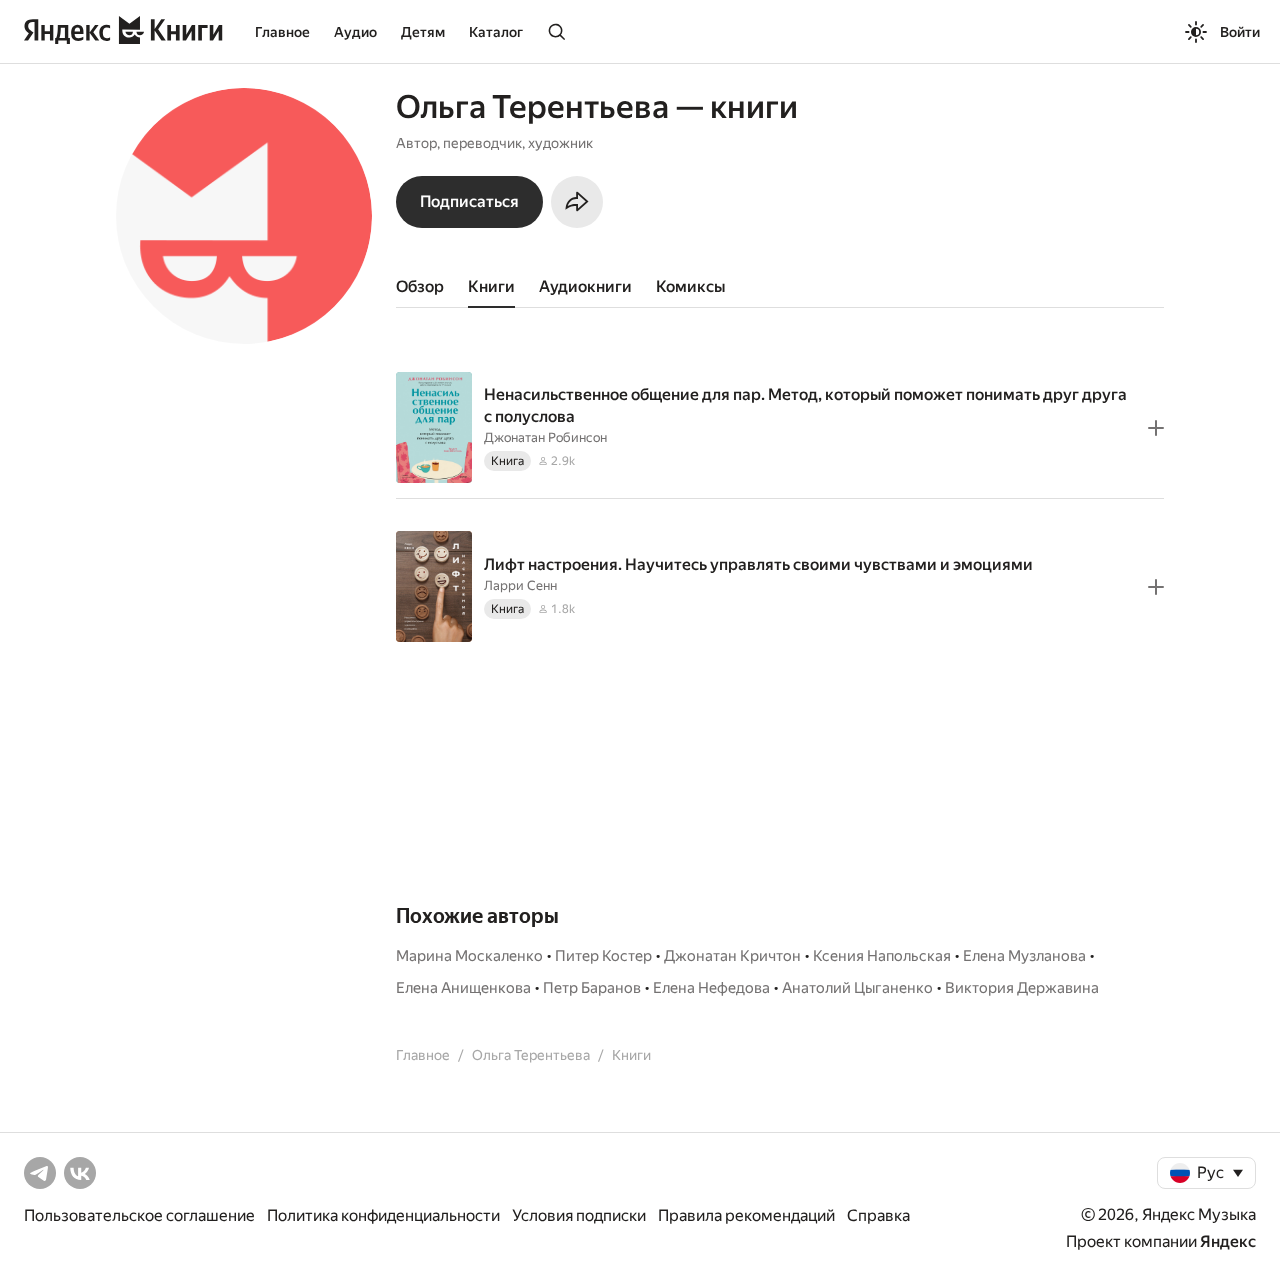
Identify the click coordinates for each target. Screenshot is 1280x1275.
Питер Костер (603, 956)
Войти (1240, 32)
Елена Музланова (1024, 956)
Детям (423, 32)
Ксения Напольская (882, 956)
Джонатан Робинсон (545, 437)
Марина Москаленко (469, 956)
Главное (282, 32)
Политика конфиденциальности (383, 1215)
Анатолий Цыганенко (857, 988)
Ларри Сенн (520, 585)
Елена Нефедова (711, 988)
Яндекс (1228, 1241)
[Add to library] (1156, 428)
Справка (878, 1215)
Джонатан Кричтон (732, 956)
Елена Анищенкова (463, 988)
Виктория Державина (1022, 988)
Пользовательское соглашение (139, 1215)
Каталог (496, 32)
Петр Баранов (592, 988)
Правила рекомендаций (746, 1215)
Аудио (355, 32)
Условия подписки (579, 1215)
